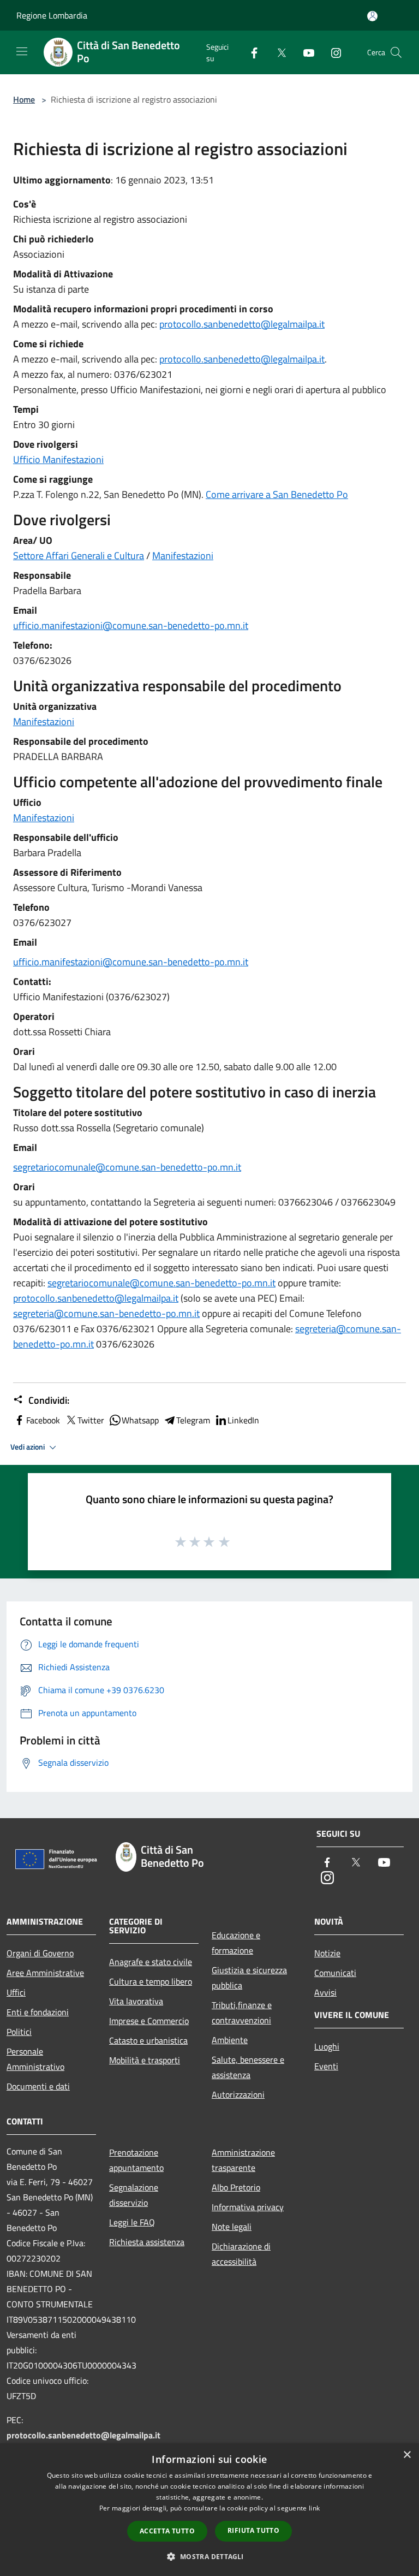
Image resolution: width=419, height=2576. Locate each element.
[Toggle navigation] (22, 51)
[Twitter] (277, 52)
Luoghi (327, 2046)
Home (24, 99)
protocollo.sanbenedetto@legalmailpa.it (242, 324)
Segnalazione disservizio (134, 2195)
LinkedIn (243, 1420)
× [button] (407, 2455)
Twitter (91, 1420)
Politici (19, 2032)
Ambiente (230, 2040)
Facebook (43, 1420)
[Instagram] (332, 52)
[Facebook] (250, 52)
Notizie (327, 1953)
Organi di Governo (40, 1953)
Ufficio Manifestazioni (58, 459)
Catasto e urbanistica (148, 2040)
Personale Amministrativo (35, 2059)
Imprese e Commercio (149, 2021)
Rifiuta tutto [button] (253, 2530)
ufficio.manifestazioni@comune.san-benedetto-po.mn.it (131, 625)
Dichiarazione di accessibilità (241, 2254)
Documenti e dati (38, 2086)
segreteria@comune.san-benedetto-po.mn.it (106, 1313)
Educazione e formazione (236, 1943)
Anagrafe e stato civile (151, 1962)
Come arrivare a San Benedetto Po (277, 494)
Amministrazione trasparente (243, 2160)
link (314, 2508)
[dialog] (209, 2510)
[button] (209, 2556)
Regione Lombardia (52, 15)
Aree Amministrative (45, 1973)
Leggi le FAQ (132, 2222)
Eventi (326, 2066)
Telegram (193, 1420)
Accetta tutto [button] (167, 2531)
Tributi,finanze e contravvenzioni (242, 2013)
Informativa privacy (248, 2207)
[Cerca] (396, 52)
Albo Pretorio (236, 2187)
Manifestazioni (183, 556)
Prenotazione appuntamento (136, 2160)
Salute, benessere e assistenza (248, 2067)
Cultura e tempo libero (151, 1981)
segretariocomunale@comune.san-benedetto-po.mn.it (127, 1167)
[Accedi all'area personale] (372, 16)
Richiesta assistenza (147, 2242)
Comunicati (335, 1973)
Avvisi (325, 1992)
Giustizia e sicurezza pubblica (249, 1978)
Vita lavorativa (136, 2001)
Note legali (232, 2227)
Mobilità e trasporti (145, 2060)
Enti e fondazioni (38, 2012)
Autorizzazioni (238, 2094)
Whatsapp (140, 1420)
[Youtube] (304, 52)
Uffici (16, 1992)
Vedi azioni (28, 1447)
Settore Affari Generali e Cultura (79, 556)
